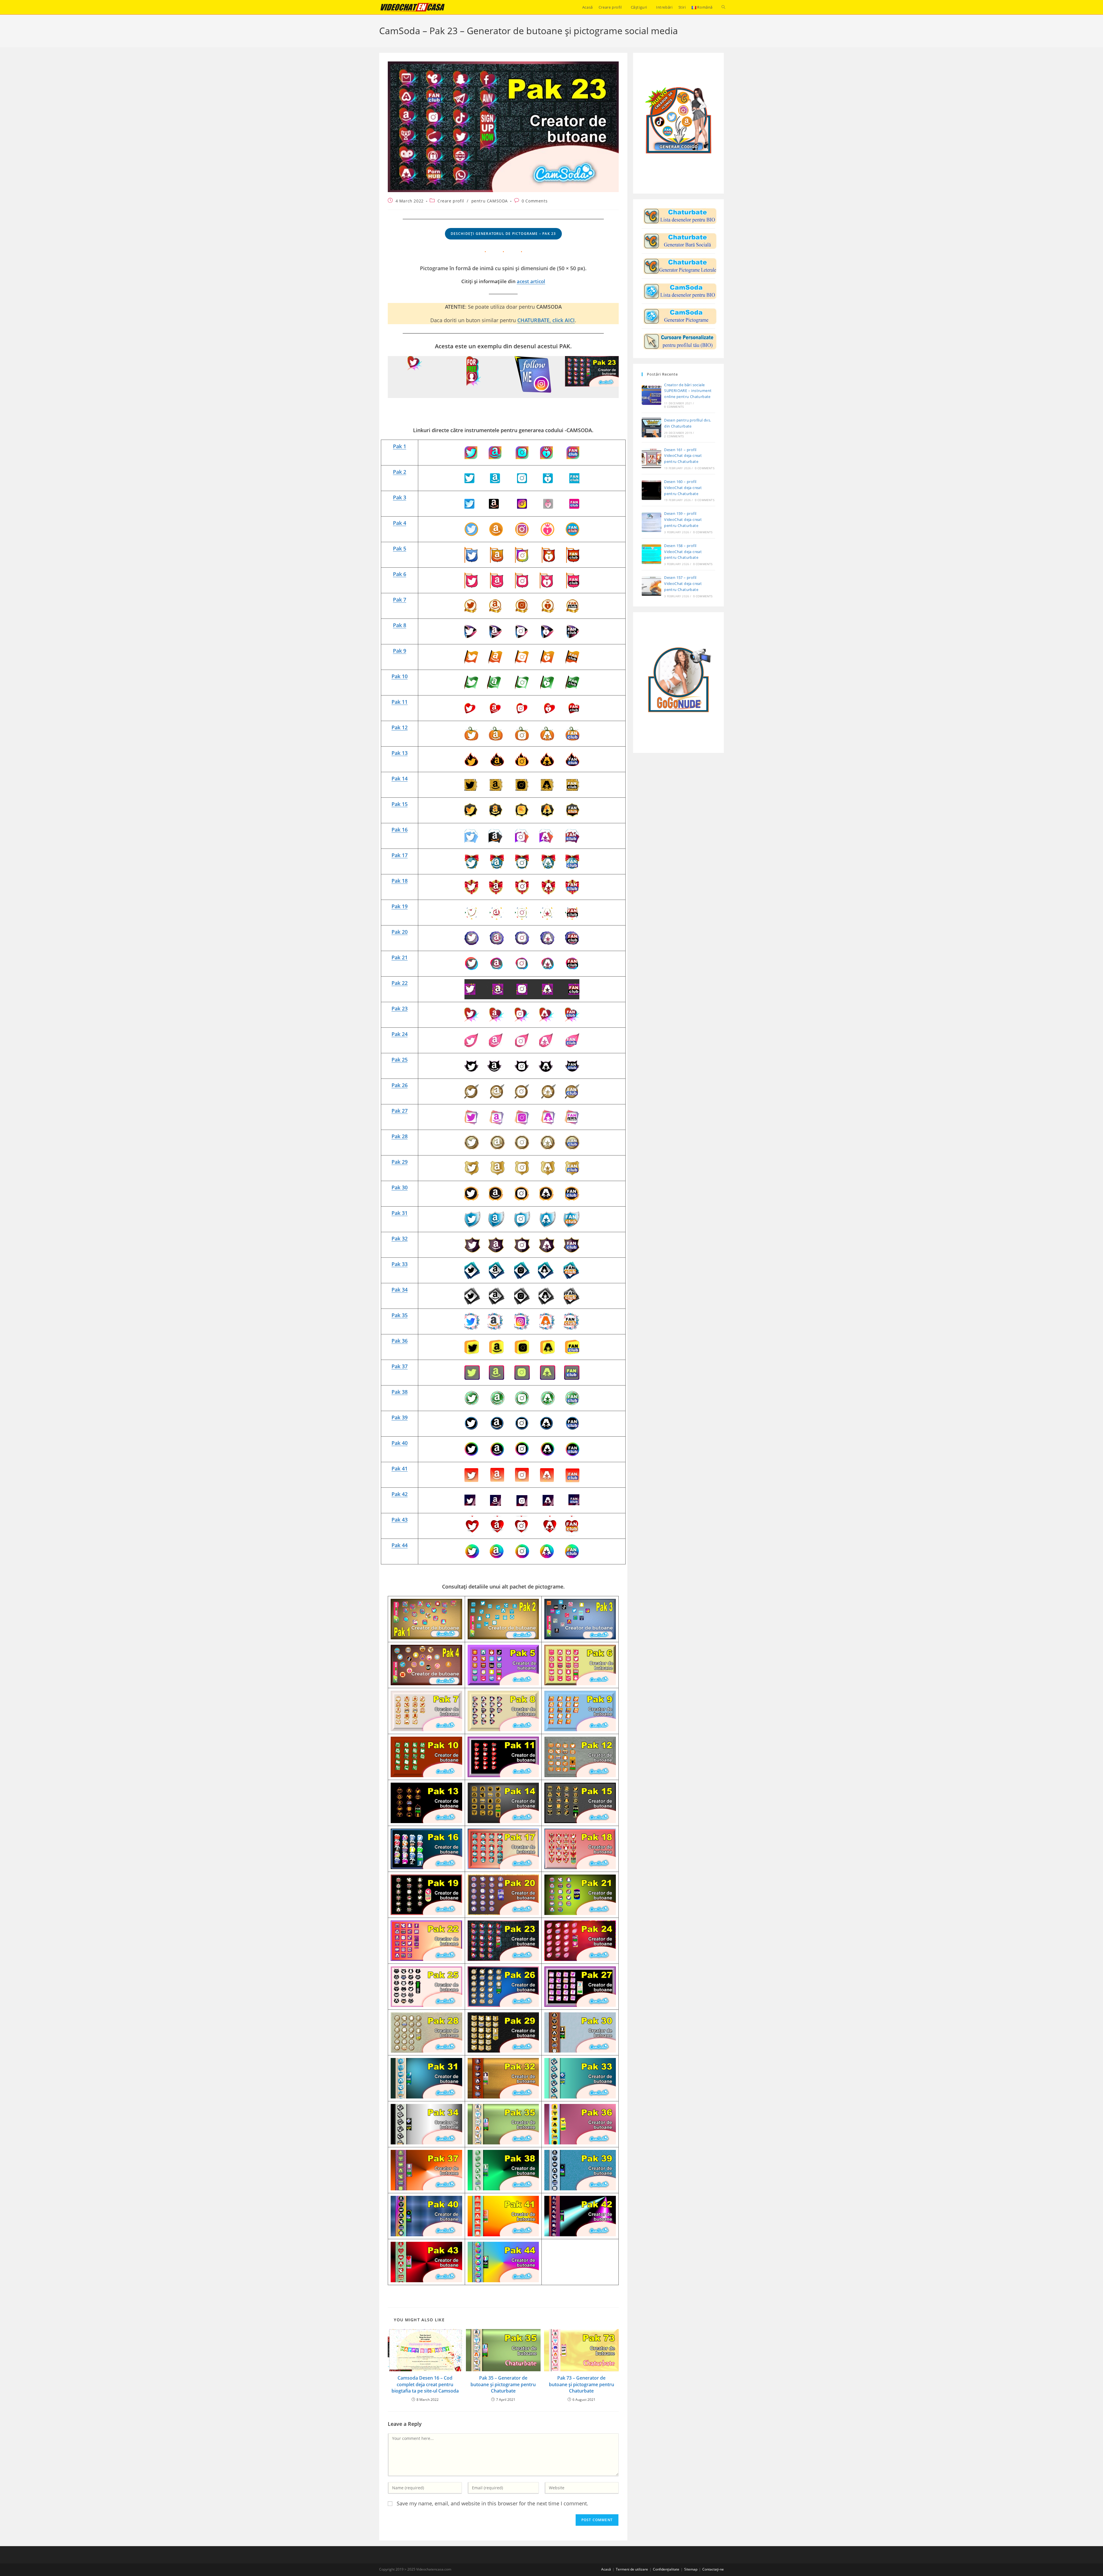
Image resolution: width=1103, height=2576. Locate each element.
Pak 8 (400, 625)
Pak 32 (400, 1238)
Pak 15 (400, 804)
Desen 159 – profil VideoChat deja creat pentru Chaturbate (683, 519)
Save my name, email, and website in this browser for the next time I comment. (492, 2503)
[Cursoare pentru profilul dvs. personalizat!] (680, 341)
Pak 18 (400, 881)
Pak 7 (400, 600)
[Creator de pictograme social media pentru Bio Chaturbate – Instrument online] (680, 241)
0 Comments (535, 201)
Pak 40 (400, 1443)
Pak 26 (400, 1085)
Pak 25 (400, 1060)
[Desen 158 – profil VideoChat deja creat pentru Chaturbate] (651, 554)
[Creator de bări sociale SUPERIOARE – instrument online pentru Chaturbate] (651, 395)
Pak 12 (400, 727)
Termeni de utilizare (632, 2569)
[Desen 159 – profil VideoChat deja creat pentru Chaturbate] (651, 522)
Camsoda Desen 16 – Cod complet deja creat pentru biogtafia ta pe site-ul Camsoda (425, 2384)
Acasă (606, 2569)
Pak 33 (400, 1264)
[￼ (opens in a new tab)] (522, 452)
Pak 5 (400, 548)
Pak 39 (400, 1417)
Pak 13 (400, 753)
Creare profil (451, 201)
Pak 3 (400, 497)
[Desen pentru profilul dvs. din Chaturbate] (680, 216)
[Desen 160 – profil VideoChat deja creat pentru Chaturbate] (651, 490)
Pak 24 (400, 1034)
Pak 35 (400, 1315)
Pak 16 (400, 830)
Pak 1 (400, 446)
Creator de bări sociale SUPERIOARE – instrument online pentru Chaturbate (688, 391)
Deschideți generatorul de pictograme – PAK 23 (503, 234)
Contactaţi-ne (713, 2569)
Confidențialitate (666, 2569)
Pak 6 (400, 574)
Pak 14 (400, 778)
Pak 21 (400, 957)
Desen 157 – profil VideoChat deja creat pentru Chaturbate (683, 583)
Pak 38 (400, 1392)
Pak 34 (400, 1290)
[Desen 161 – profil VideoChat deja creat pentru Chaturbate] (651, 458)
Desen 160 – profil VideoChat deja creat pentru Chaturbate (683, 488)
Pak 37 (400, 1366)
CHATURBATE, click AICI (546, 320)
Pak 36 (400, 1341)
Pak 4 (400, 523)
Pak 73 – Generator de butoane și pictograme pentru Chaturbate (582, 2384)
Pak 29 (400, 1162)
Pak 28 (400, 1136)
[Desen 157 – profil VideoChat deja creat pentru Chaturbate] (651, 586)
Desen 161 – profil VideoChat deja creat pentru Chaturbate (683, 456)
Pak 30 (400, 1187)
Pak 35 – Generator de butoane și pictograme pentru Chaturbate (503, 2384)
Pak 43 (400, 1520)
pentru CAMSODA (490, 201)
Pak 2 (400, 472)
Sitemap (691, 2569)
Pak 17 (400, 855)
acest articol (531, 281)
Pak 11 (400, 702)
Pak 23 (400, 1008)
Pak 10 (400, 676)
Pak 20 (400, 932)
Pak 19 (400, 906)
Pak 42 (400, 1494)
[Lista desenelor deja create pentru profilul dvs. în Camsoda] (680, 291)
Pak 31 (400, 1213)
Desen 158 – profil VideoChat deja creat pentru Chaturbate (683, 552)
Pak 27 (400, 1111)
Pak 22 (400, 983)
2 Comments (674, 436)
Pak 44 (400, 1545)
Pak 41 (400, 1468)
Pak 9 (400, 651)
